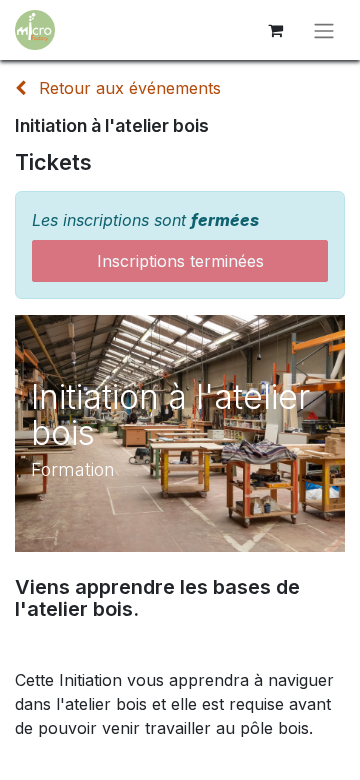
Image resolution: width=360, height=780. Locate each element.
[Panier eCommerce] (275, 30)
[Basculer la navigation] (324, 30)
